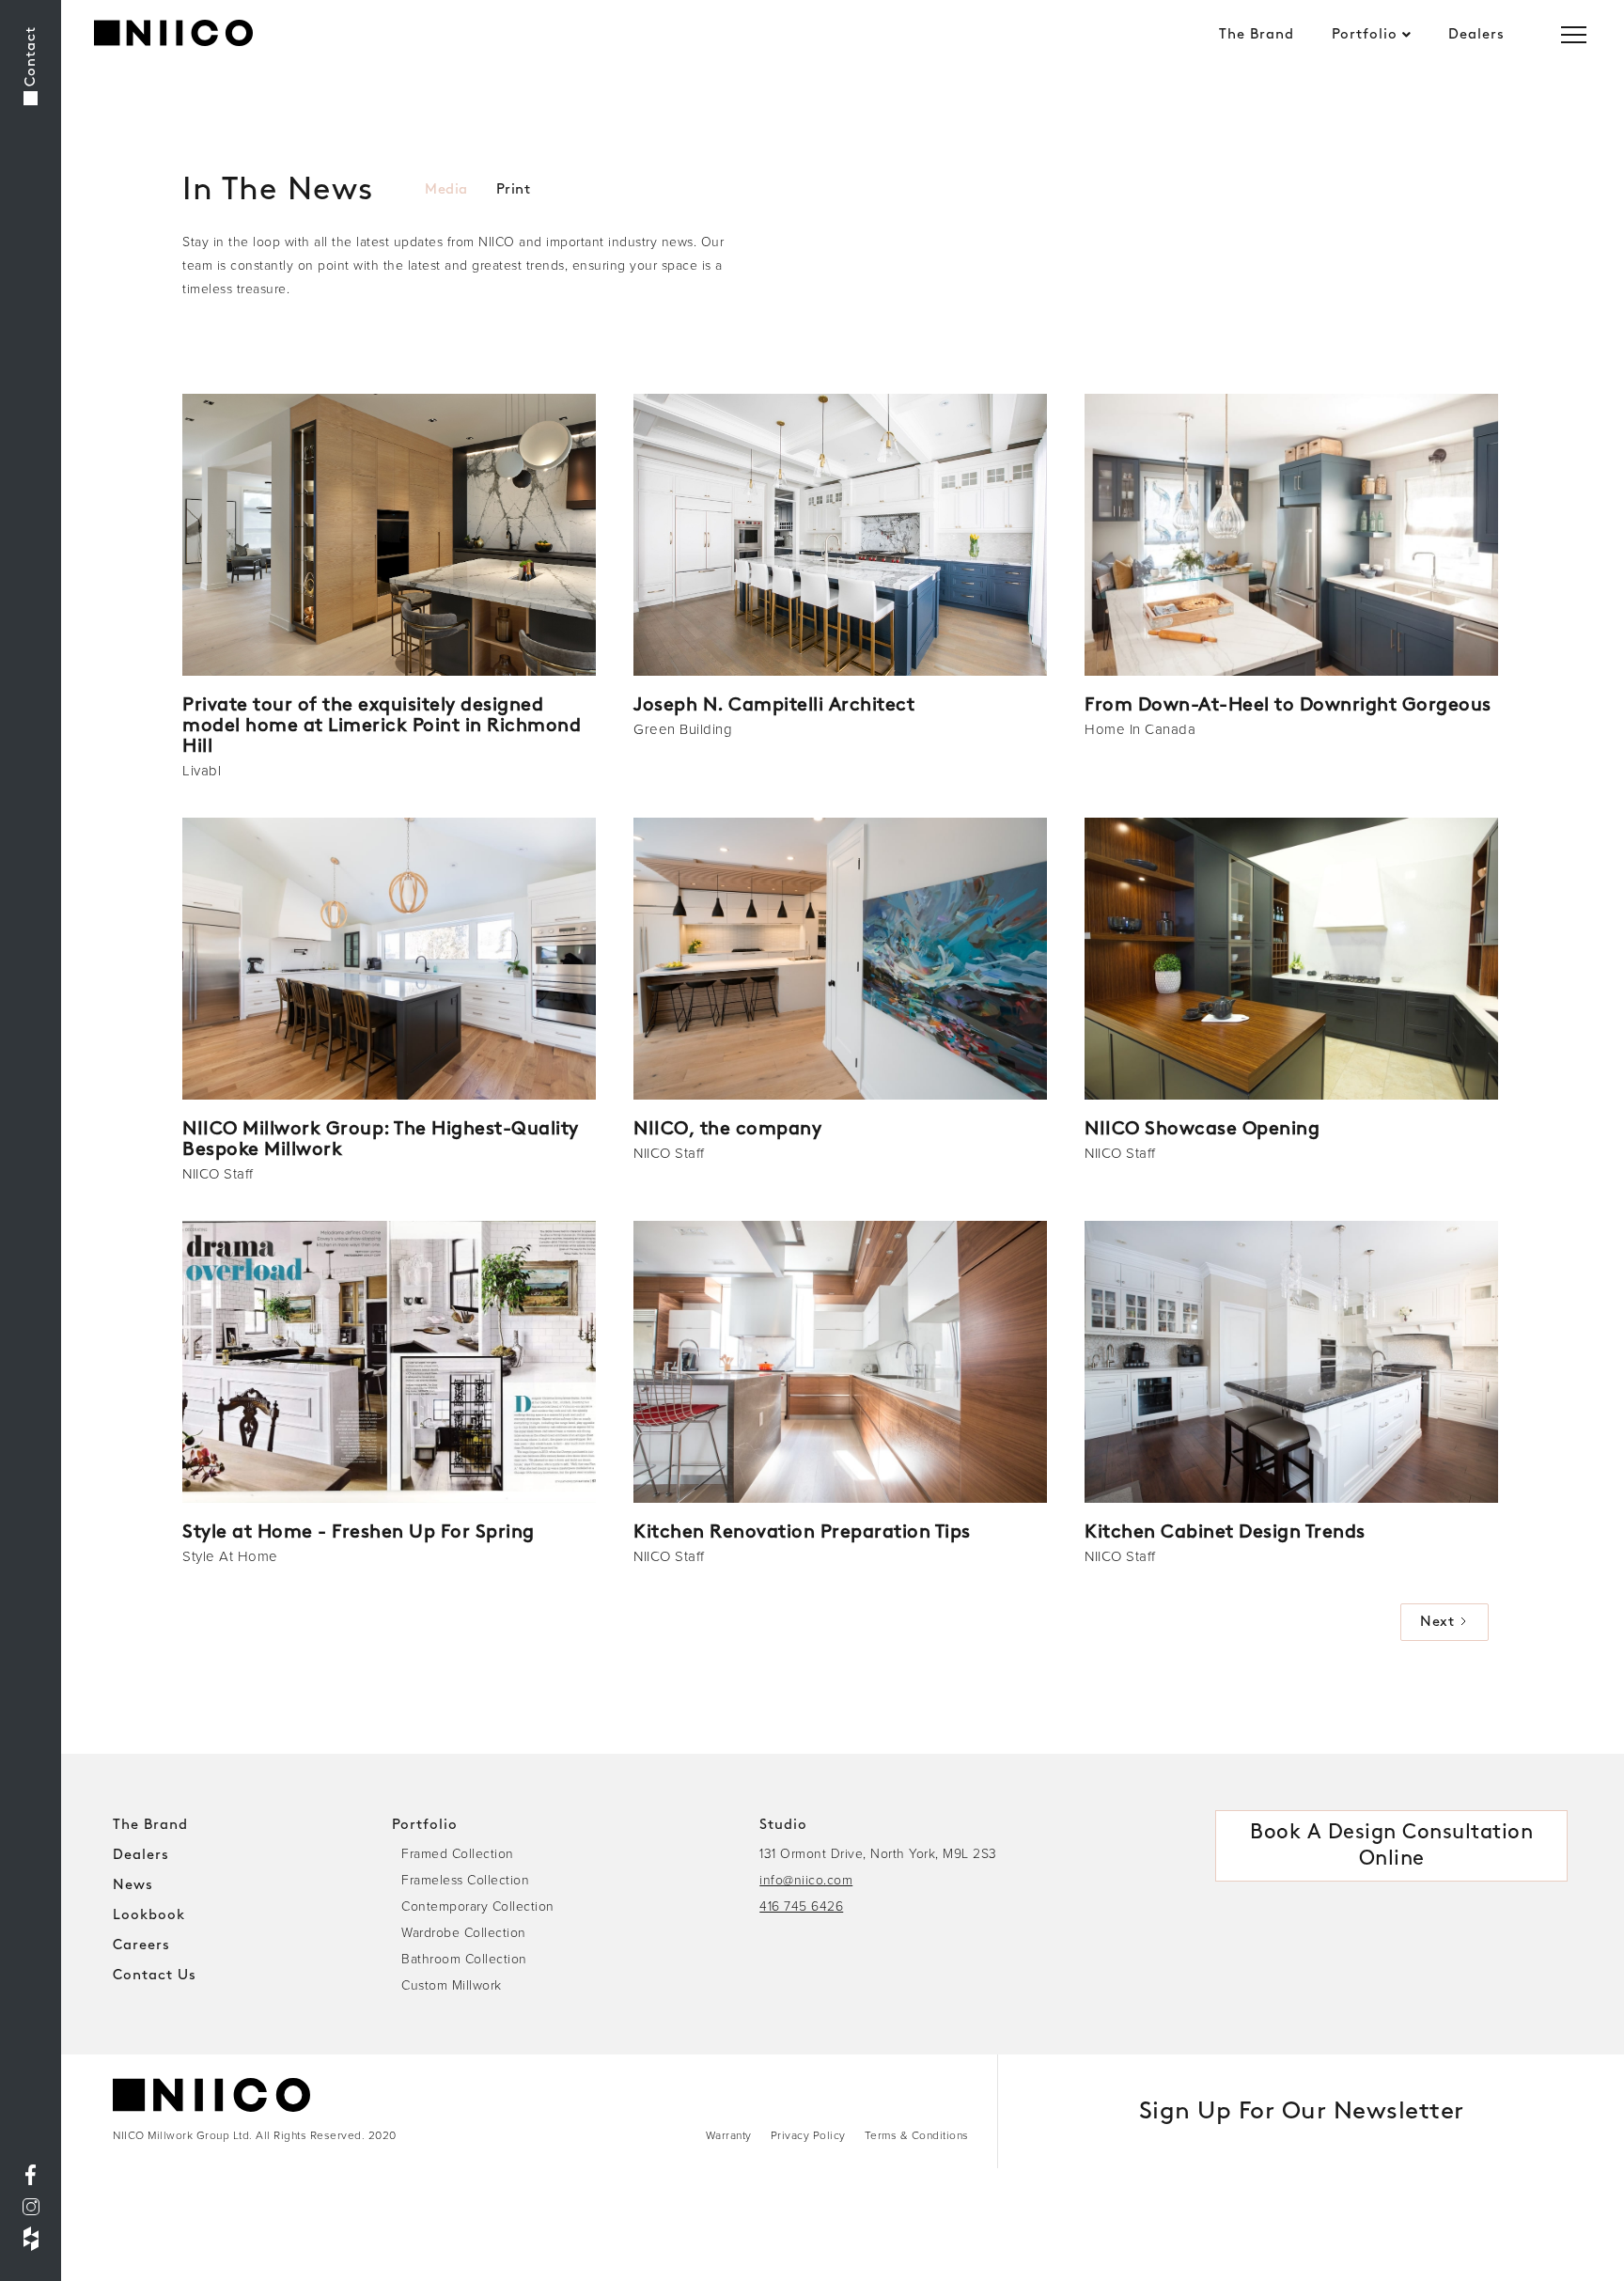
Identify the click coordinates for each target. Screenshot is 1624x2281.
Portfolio (1365, 35)
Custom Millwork (452, 1984)
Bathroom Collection (464, 1958)
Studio (783, 1825)
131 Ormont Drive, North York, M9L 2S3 (878, 1853)
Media (446, 190)
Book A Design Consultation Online (1391, 1845)
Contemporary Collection (478, 1906)
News (133, 1885)
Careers (141, 1945)
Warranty (729, 2135)
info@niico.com (806, 1879)
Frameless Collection (465, 1879)
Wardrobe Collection (464, 1932)
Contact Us (155, 1976)
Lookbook (149, 1915)
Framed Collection (458, 1853)
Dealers (1476, 35)
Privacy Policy (808, 2135)
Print (514, 190)
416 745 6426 (801, 1906)
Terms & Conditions (917, 2135)
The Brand (1257, 35)
